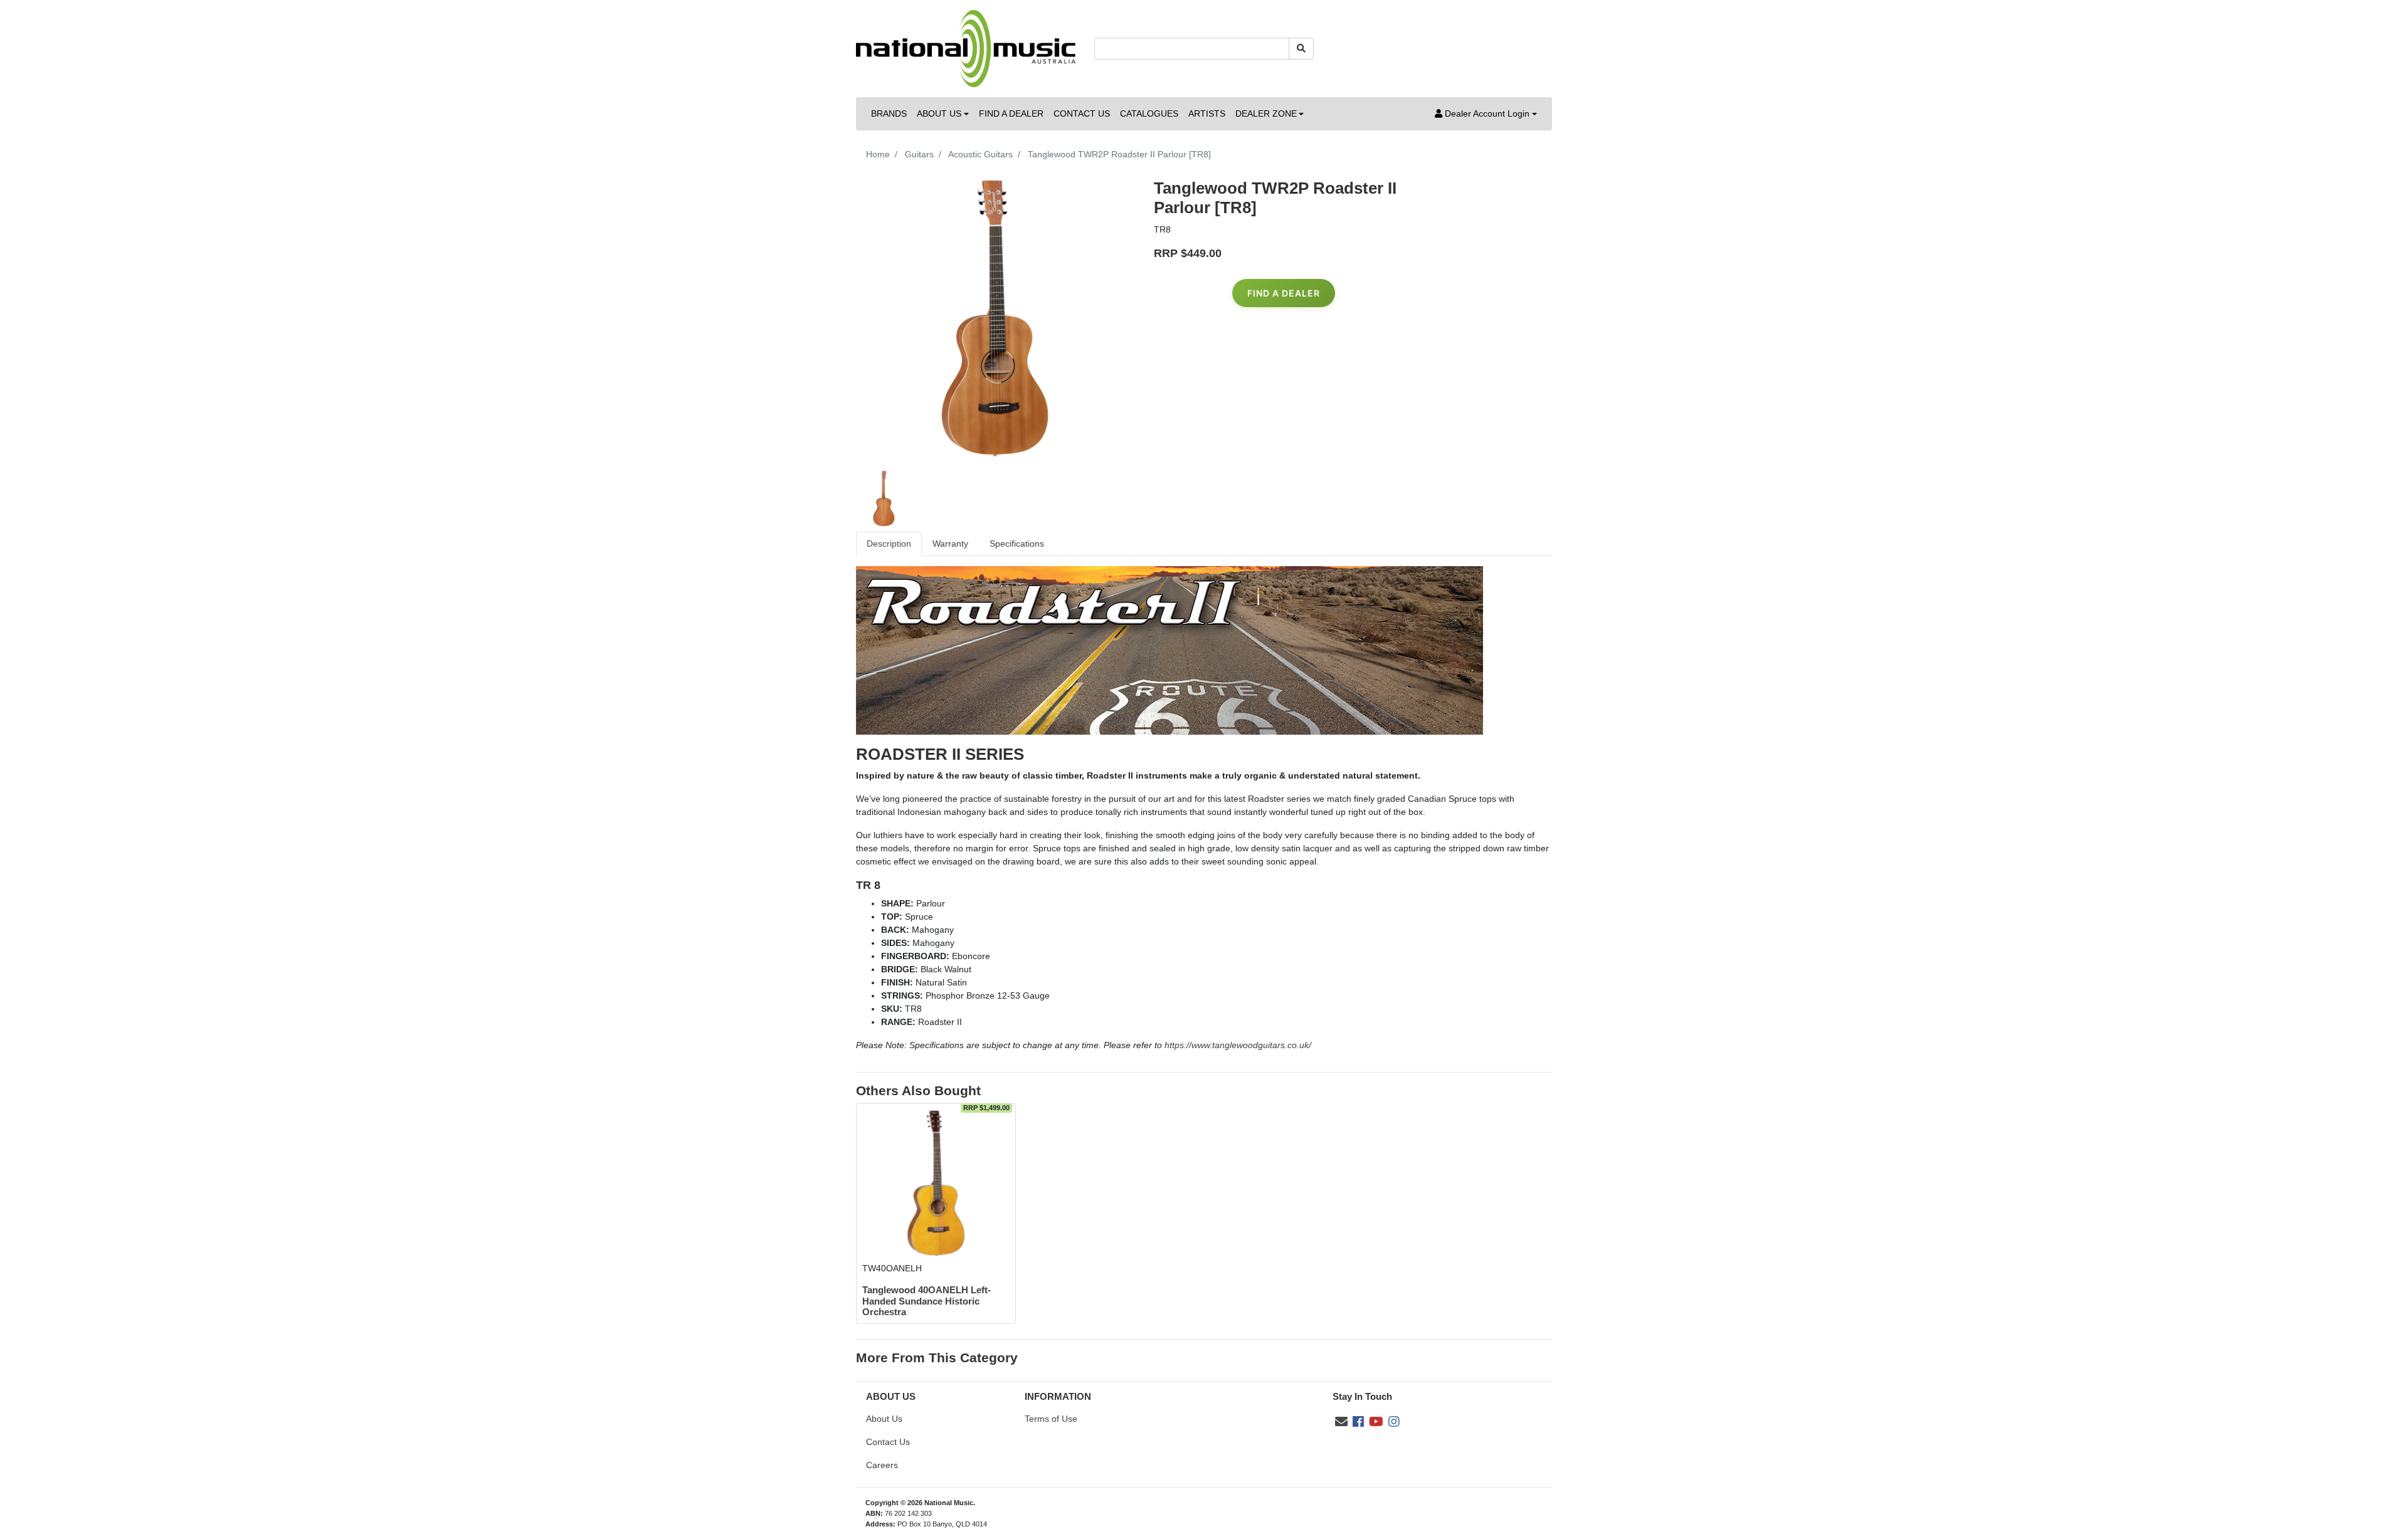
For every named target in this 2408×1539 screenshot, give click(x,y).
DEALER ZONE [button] (1266, 113)
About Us (884, 1419)
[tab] (889, 544)
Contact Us (888, 1442)
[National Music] (966, 48)
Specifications (1017, 544)
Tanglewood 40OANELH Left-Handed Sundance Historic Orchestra (927, 1301)
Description (889, 544)
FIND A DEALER (1011, 113)
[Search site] (1301, 49)
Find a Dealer (1284, 293)
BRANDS (889, 113)
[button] (1486, 114)
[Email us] (1341, 1422)
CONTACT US (1082, 113)
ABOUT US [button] (939, 113)
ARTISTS (1207, 113)
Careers (882, 1465)
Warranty (950, 544)
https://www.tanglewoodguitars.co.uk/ (1238, 1045)
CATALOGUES (1149, 113)
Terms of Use (1051, 1419)
